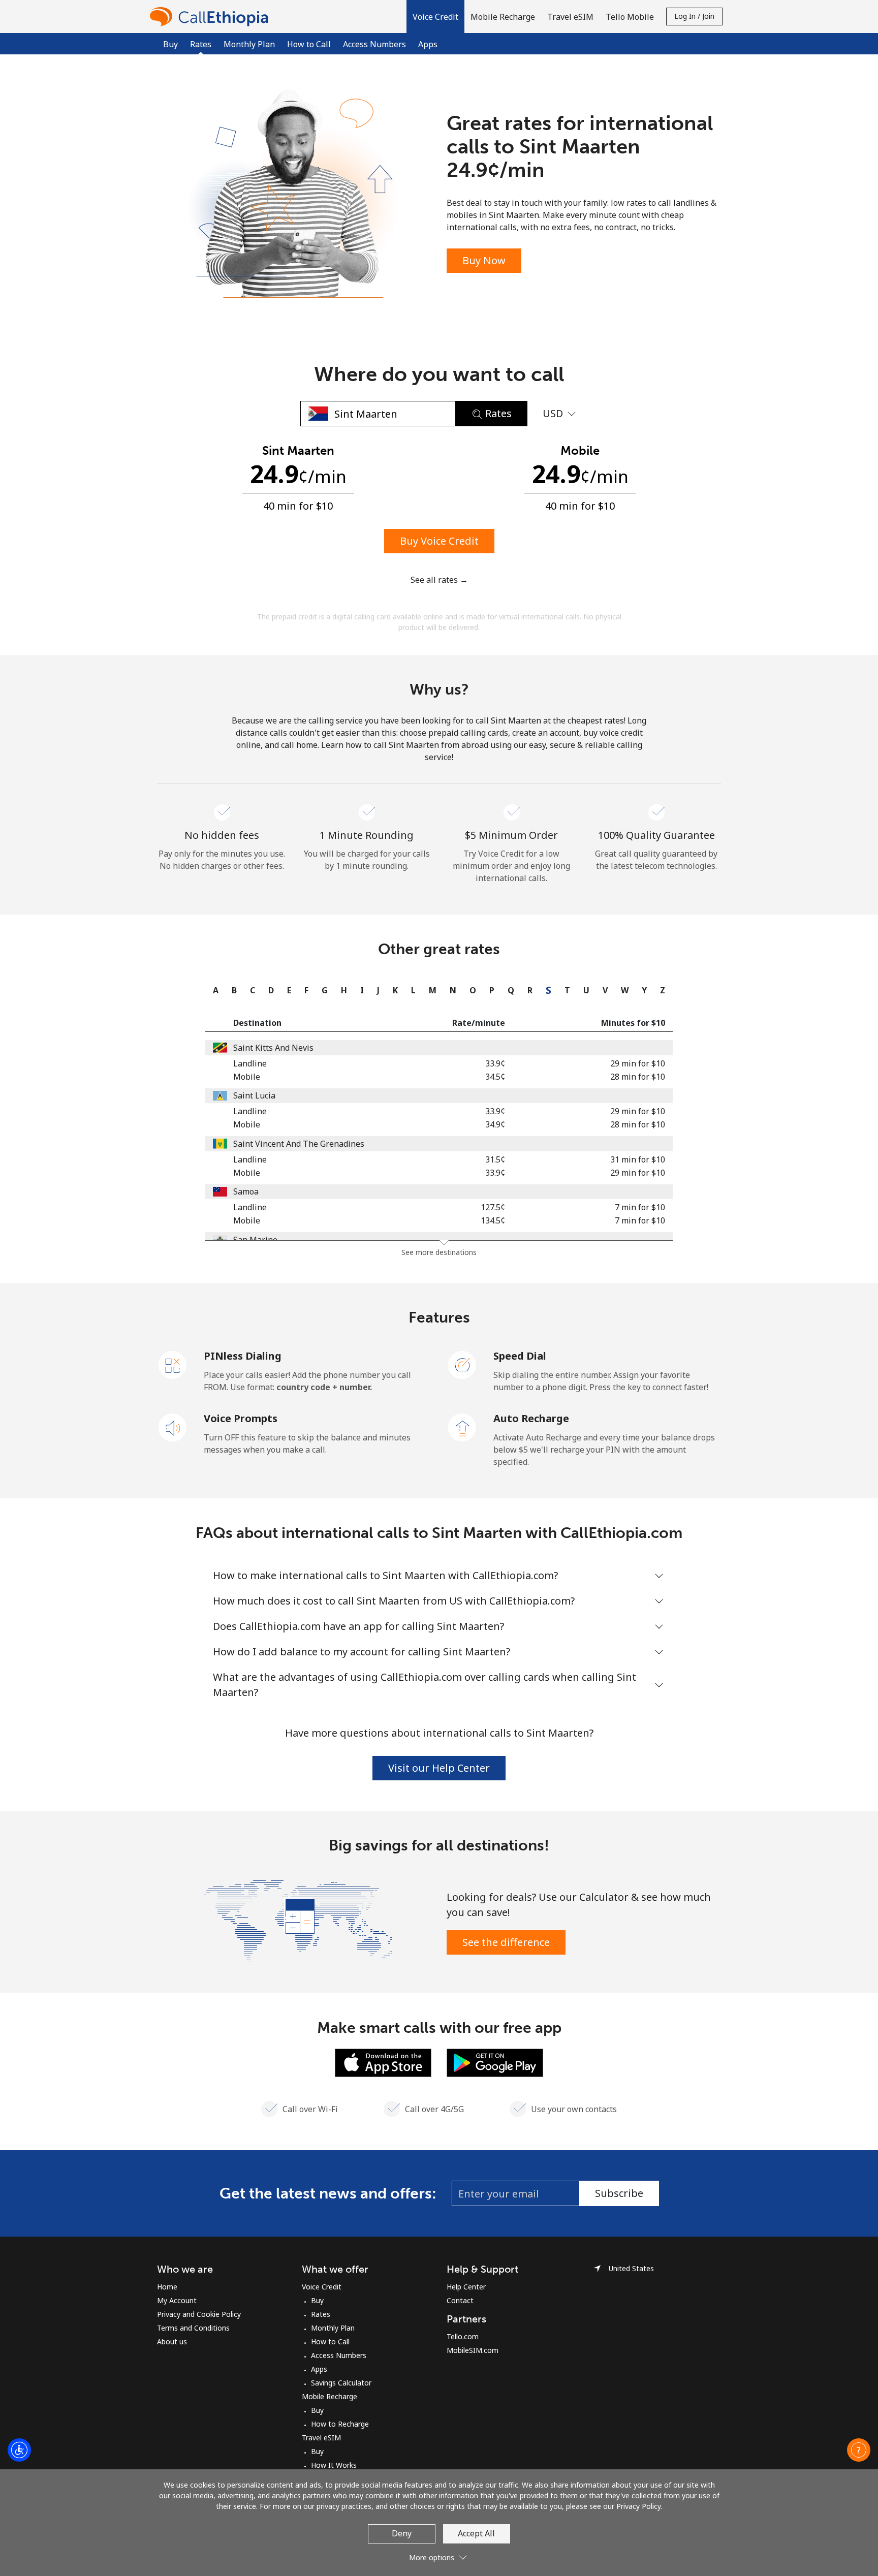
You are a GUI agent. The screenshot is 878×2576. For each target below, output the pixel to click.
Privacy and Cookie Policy (199, 2314)
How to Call (309, 44)
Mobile (247, 1077)
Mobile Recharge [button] (503, 17)
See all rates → (439, 580)
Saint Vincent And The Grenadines (299, 1144)
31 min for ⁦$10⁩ (638, 1159)
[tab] (213, 990)
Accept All (476, 2533)
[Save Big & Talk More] (298, 1921)
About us (172, 2342)
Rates (321, 2314)
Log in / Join (694, 16)
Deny (402, 2533)
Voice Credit (322, 2287)
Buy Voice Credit (439, 541)
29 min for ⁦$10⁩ (638, 1063)
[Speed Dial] (462, 1364)
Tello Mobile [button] (630, 17)
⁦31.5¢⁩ (495, 1159)
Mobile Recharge (330, 2396)
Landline (250, 1063)
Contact (460, 2300)
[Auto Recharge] (462, 1427)
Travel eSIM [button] (570, 17)
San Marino (255, 1240)
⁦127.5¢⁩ (493, 1207)
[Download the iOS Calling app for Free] (383, 2062)
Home (167, 2287)
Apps (428, 44)
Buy (170, 44)
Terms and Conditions (193, 2328)
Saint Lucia (254, 1095)
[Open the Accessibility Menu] (19, 2450)
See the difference (506, 1942)
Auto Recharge (531, 1418)
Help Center (466, 2287)
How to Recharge (340, 2424)
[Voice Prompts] (173, 1427)
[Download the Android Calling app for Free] (495, 2062)
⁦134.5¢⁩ (493, 1220)
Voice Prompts (241, 1418)
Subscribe (619, 2193)
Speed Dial (520, 1356)
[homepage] (212, 17)
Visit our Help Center (439, 1768)
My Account (177, 2300)
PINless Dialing (243, 1356)
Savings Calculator (341, 2383)
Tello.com (463, 2336)
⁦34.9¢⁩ (495, 1124)
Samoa (246, 1191)
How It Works (334, 2465)
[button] (435, 17)
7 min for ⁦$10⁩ (640, 1207)
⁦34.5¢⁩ (495, 1077)
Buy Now (484, 260)
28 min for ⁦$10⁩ (638, 1077)
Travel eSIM (321, 2438)
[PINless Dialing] (173, 1364)
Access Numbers (374, 44)
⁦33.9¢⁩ (495, 1063)
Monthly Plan (249, 44)
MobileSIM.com (473, 2350)
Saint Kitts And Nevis (273, 1048)
